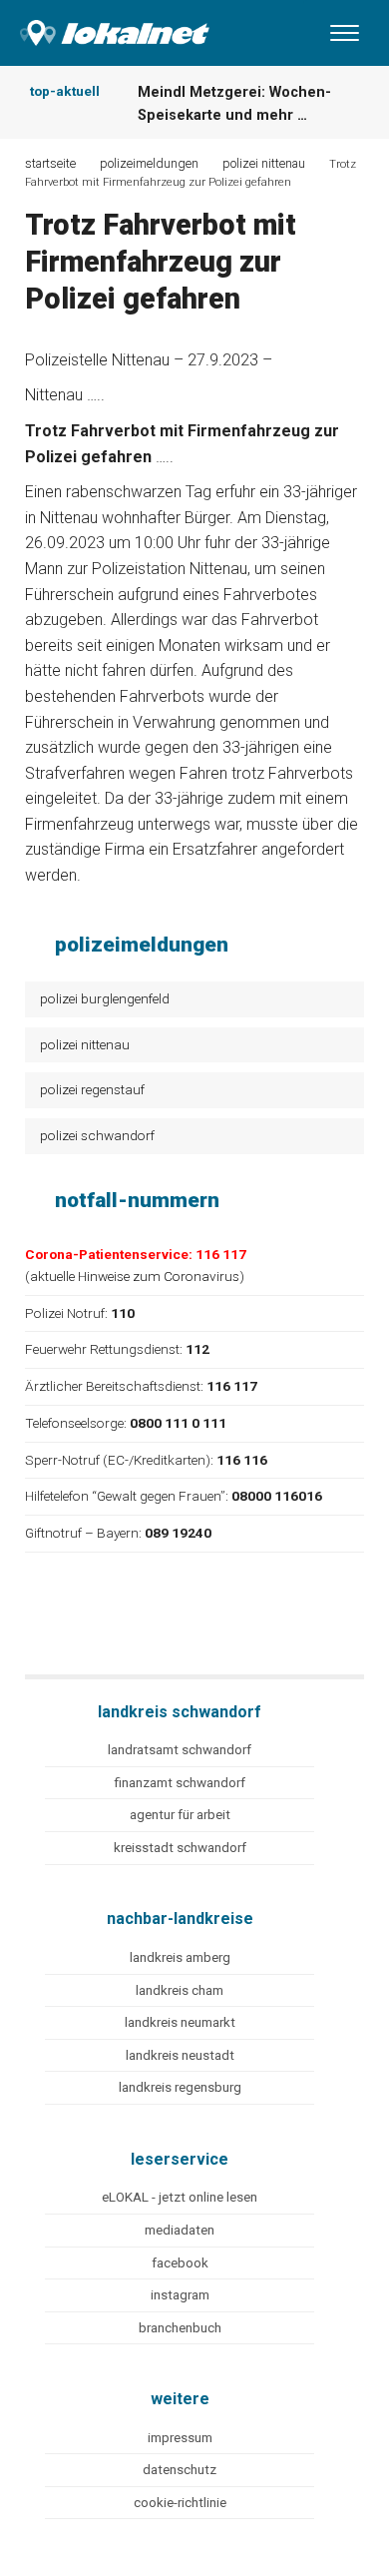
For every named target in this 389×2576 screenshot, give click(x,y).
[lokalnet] (105, 28)
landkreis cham (180, 1990)
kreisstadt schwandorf (180, 1848)
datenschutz (180, 2470)
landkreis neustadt (180, 2055)
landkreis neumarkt (180, 2022)
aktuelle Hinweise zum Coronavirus (135, 1276)
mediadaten (180, 2230)
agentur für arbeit (180, 1815)
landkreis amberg (180, 1957)
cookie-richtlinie (180, 2503)
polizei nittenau (85, 1044)
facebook (180, 2263)
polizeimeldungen (149, 163)
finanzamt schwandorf (180, 1783)
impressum (180, 2438)
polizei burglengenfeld (105, 998)
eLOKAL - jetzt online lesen (180, 2197)
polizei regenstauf (92, 1089)
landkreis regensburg (180, 2087)
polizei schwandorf (97, 1135)
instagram (180, 2295)
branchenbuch (180, 2328)
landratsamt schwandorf (180, 1750)
